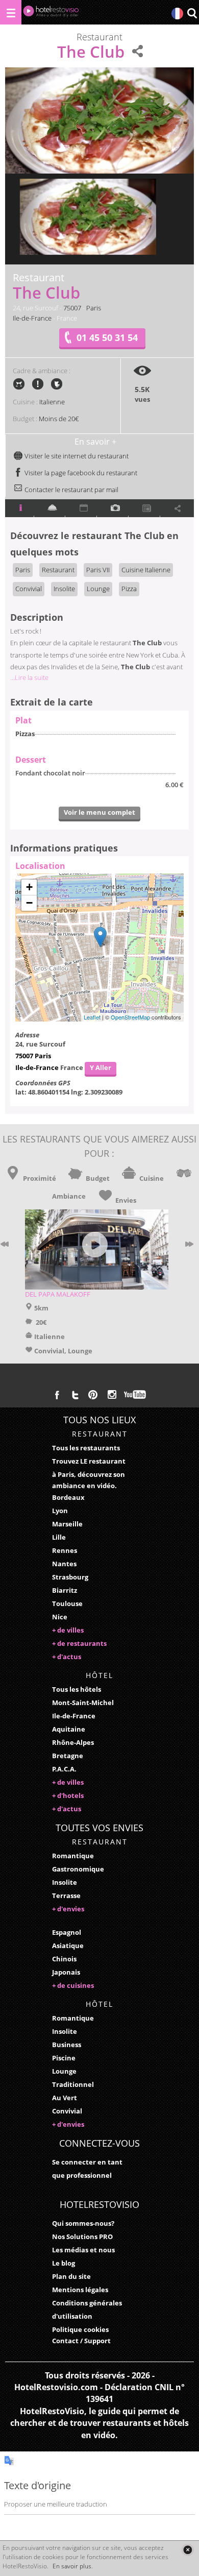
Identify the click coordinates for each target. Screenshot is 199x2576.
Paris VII (98, 570)
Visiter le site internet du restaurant (76, 456)
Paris (94, 308)
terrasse (66, 1895)
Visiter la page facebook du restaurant (80, 473)
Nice (60, 1617)
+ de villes (68, 1630)
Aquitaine (69, 1729)
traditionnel (73, 2084)
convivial (67, 2111)
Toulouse (67, 1603)
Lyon (60, 1511)
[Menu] (11, 12)
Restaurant (58, 570)
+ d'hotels (68, 1795)
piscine (64, 2058)
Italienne (52, 402)
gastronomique (78, 1869)
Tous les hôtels (77, 1689)
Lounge (98, 589)
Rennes (65, 1550)
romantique (73, 1856)
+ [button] (29, 887)
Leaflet (92, 1017)
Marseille (67, 1524)
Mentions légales (80, 2290)
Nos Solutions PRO (82, 2237)
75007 (72, 308)
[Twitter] (75, 1395)
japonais (66, 1972)
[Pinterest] (93, 1395)
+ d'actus (67, 1657)
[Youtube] (135, 1395)
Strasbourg (70, 1577)
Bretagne (68, 1756)
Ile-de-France (32, 318)
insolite (65, 1882)
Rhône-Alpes (73, 1742)
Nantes (64, 1564)
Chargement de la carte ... (98, 947)
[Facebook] (57, 1395)
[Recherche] (192, 14)
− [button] (29, 903)
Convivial (29, 589)
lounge (64, 2071)
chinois (64, 1959)
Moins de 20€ (59, 419)
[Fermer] (188, 2550)
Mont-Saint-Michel (83, 1703)
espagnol (67, 1932)
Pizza (129, 589)
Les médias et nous (83, 2250)
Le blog (64, 2263)
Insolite (64, 589)
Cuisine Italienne (146, 570)
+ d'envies (68, 1909)
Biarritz (65, 1590)
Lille (59, 1537)
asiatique (68, 1946)
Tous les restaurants (86, 1448)
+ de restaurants (79, 1643)
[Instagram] (112, 1396)
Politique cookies (80, 2329)
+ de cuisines (73, 1985)
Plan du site (71, 2276)
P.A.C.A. (64, 1769)
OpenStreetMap (130, 1017)
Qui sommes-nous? (83, 2223)
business (67, 2045)
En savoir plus (72, 2566)
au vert (65, 2098)
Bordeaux (68, 1497)
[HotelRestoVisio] (51, 14)
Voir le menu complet (99, 812)
